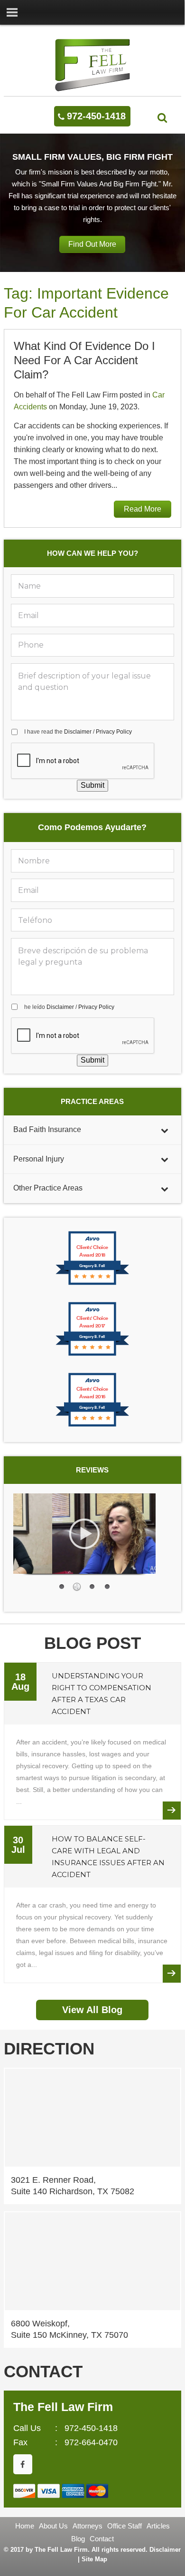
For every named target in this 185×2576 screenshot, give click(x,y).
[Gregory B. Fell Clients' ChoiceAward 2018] (92, 1284)
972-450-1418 (96, 116)
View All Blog (92, 2010)
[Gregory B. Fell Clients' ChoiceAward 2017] (92, 1355)
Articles (158, 2526)
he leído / (69, 1007)
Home (25, 2526)
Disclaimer (78, 732)
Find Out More (92, 244)
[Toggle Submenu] (165, 1130)
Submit (92, 785)
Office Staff (125, 2526)
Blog (78, 2539)
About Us (53, 2526)
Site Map (94, 2559)
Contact (102, 2539)
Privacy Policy (114, 732)
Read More (143, 509)
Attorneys (88, 2526)
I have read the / (78, 732)
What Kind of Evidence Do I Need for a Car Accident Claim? (84, 360)
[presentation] (83, 761)
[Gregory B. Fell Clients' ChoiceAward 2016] (92, 1426)
